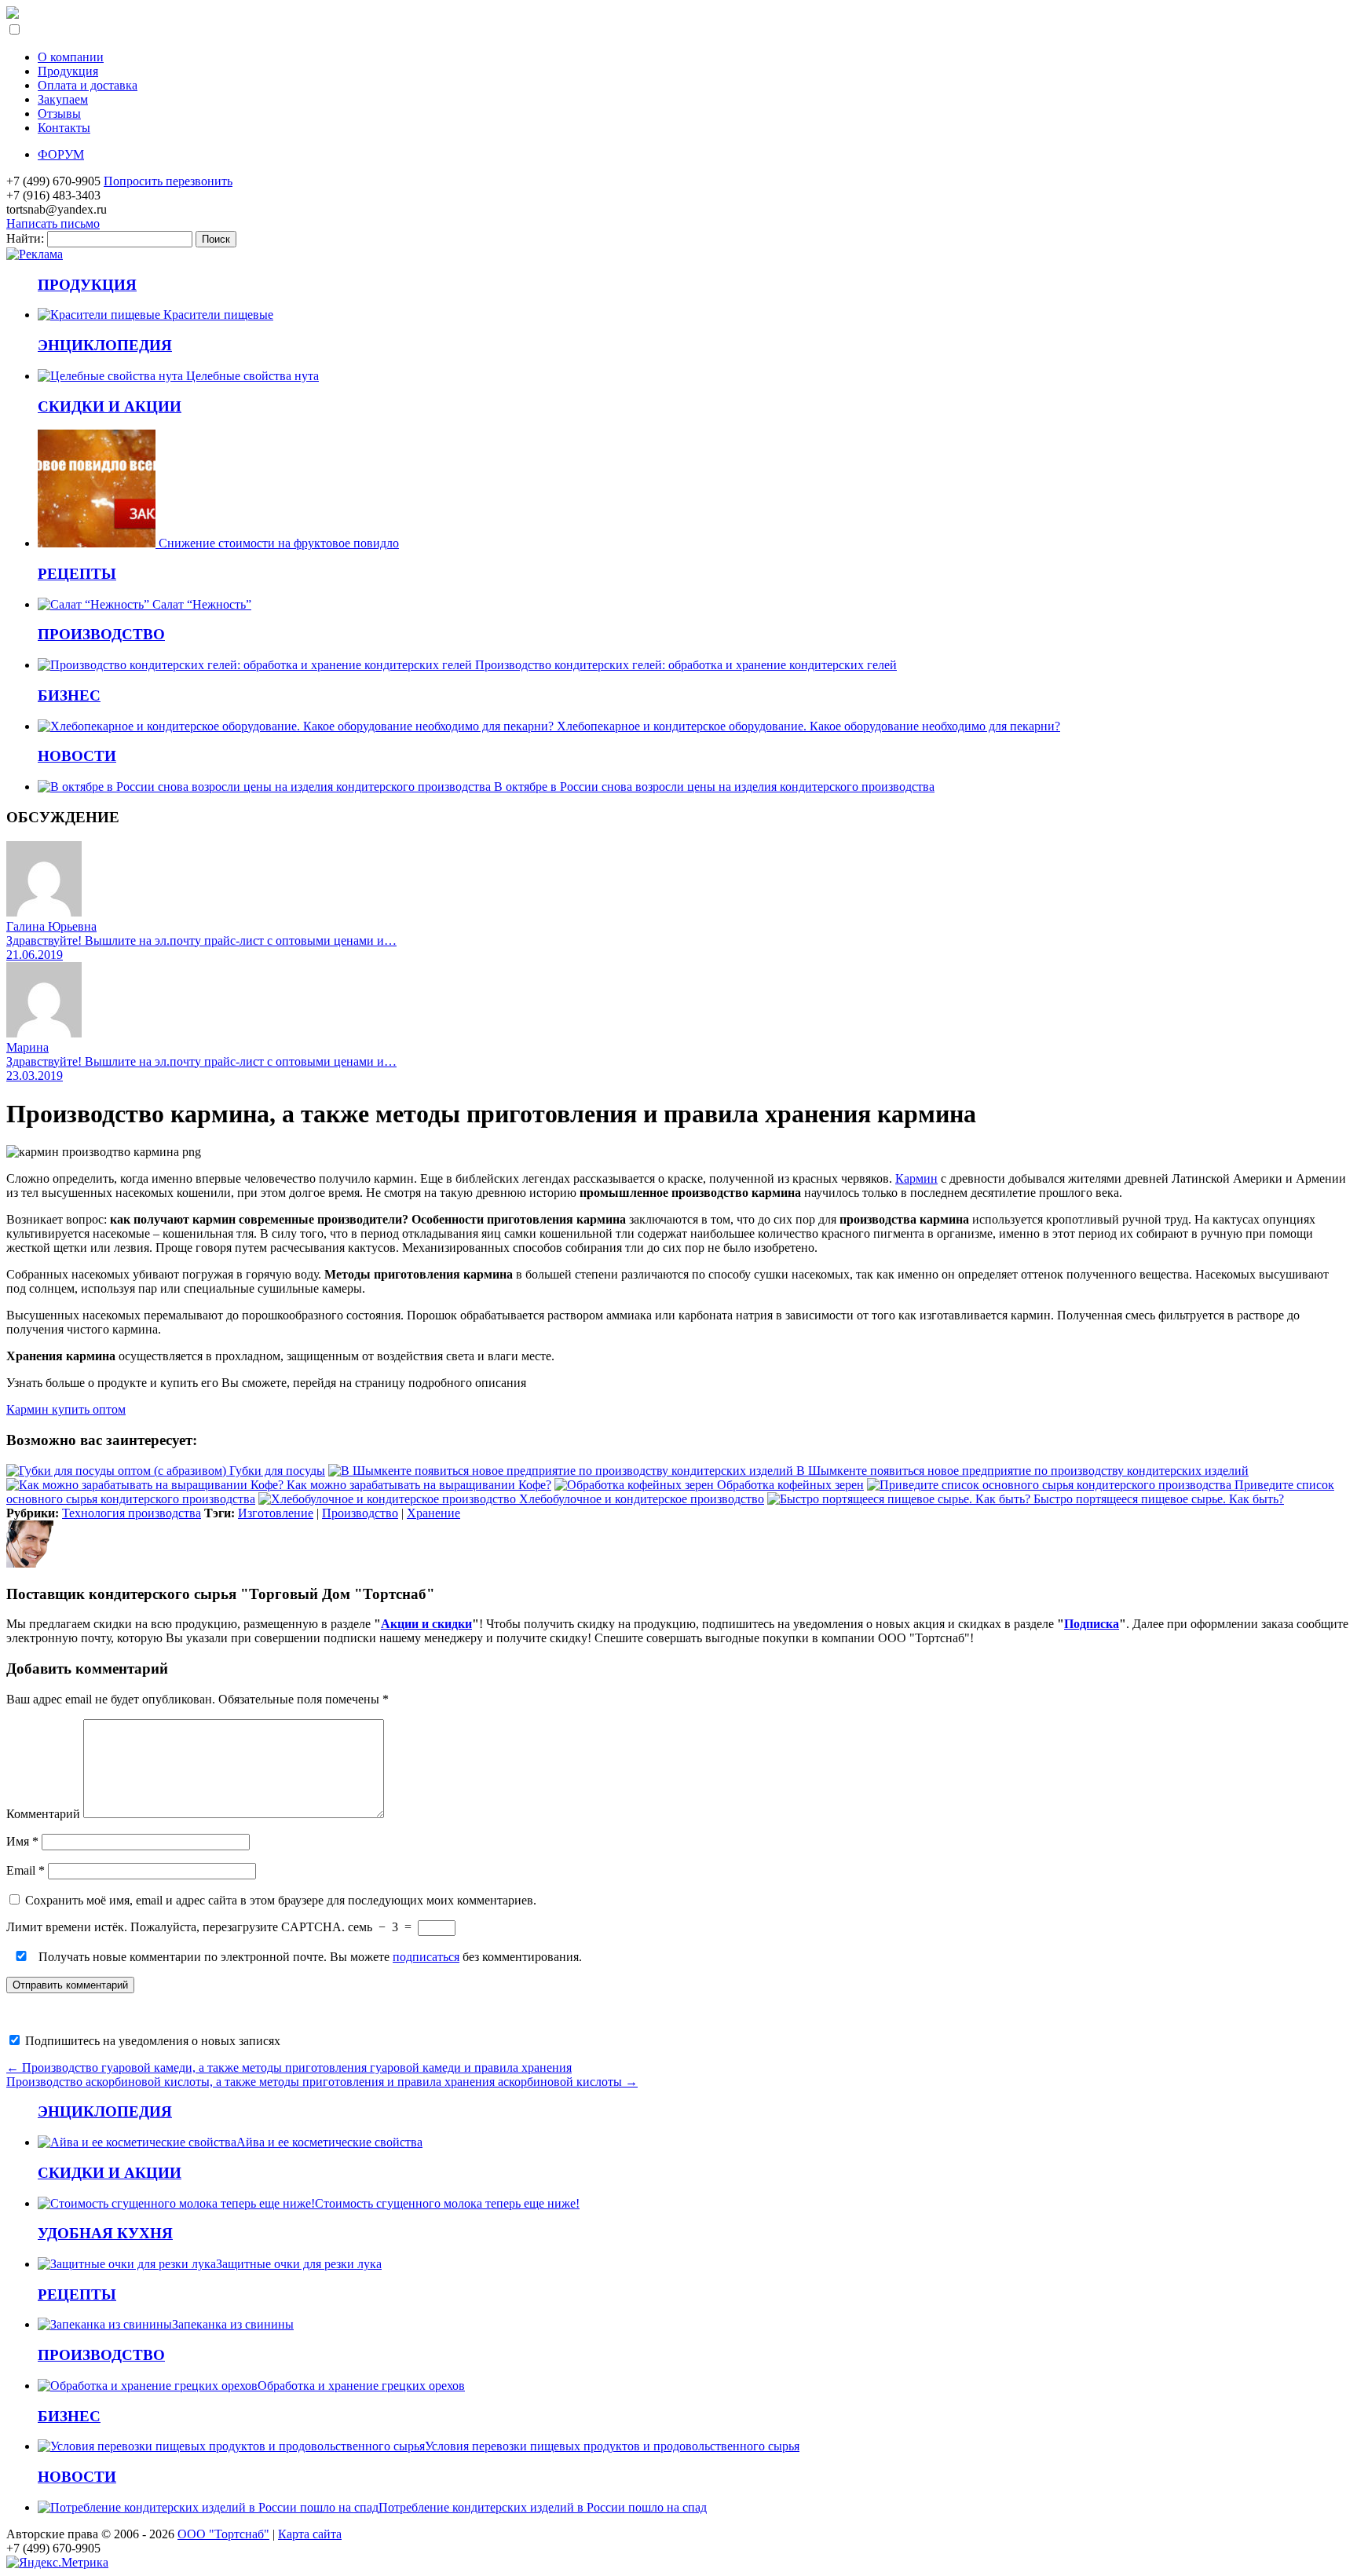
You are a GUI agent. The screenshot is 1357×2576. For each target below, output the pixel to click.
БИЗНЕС (69, 695)
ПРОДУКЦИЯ (87, 285)
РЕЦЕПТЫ (77, 574)
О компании (71, 57)
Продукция (68, 71)
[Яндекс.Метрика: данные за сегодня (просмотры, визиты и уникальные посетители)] (57, 2563)
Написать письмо (53, 223)
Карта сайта (310, 2534)
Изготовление (276, 1513)
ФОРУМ (61, 154)
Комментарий (43, 1814)
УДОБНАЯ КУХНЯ (105, 2233)
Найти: (25, 238)
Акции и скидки (426, 1624)
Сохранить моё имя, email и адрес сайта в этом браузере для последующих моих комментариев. (281, 1900)
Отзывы (59, 113)
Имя (22, 1841)
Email (26, 1870)
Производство (360, 1513)
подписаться (426, 1957)
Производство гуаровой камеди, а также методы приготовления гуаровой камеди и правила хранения (289, 2067)
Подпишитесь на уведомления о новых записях (151, 2041)
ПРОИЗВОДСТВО (101, 634)
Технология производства (132, 1513)
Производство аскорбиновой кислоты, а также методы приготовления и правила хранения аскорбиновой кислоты (322, 2082)
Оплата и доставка (88, 85)
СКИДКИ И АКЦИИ (110, 406)
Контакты (64, 128)
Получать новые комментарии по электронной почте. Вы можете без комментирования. (309, 1957)
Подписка (1092, 1624)
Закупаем (63, 99)
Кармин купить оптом (66, 1409)
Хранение (433, 1513)
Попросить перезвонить (168, 181)
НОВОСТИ (77, 756)
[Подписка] (35, 254)
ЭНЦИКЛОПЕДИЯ (105, 345)
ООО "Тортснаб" (223, 2534)
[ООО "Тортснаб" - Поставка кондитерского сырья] (13, 15)
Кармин (916, 1178)
